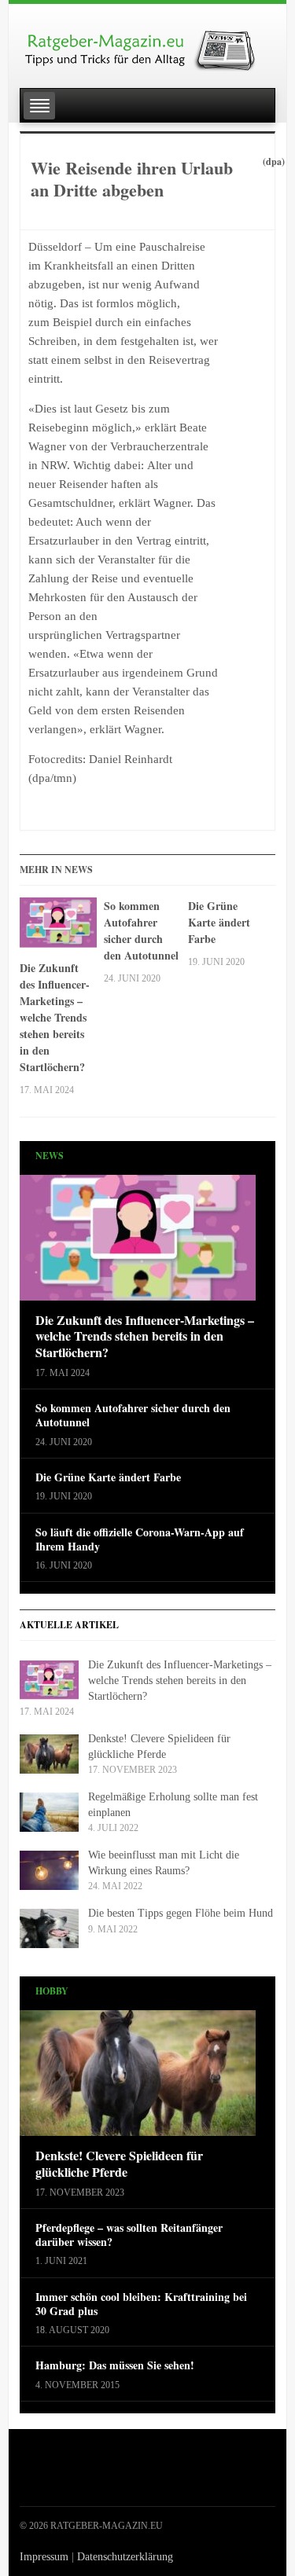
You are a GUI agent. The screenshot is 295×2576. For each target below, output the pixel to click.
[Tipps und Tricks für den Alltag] (147, 44)
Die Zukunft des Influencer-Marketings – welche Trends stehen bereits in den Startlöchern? (55, 1017)
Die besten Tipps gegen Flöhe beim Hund (181, 1913)
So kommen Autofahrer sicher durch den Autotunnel (141, 930)
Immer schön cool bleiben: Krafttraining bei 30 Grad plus (141, 2304)
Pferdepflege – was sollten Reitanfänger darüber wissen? (129, 2235)
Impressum (44, 2557)
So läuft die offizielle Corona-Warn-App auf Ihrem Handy (140, 1539)
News (50, 1156)
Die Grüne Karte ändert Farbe (219, 922)
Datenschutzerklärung (125, 2557)
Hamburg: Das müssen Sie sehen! (115, 2365)
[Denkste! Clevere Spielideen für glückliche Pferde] (138, 2078)
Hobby (52, 1991)
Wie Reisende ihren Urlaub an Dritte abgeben (132, 179)
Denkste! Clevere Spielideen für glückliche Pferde (119, 2164)
